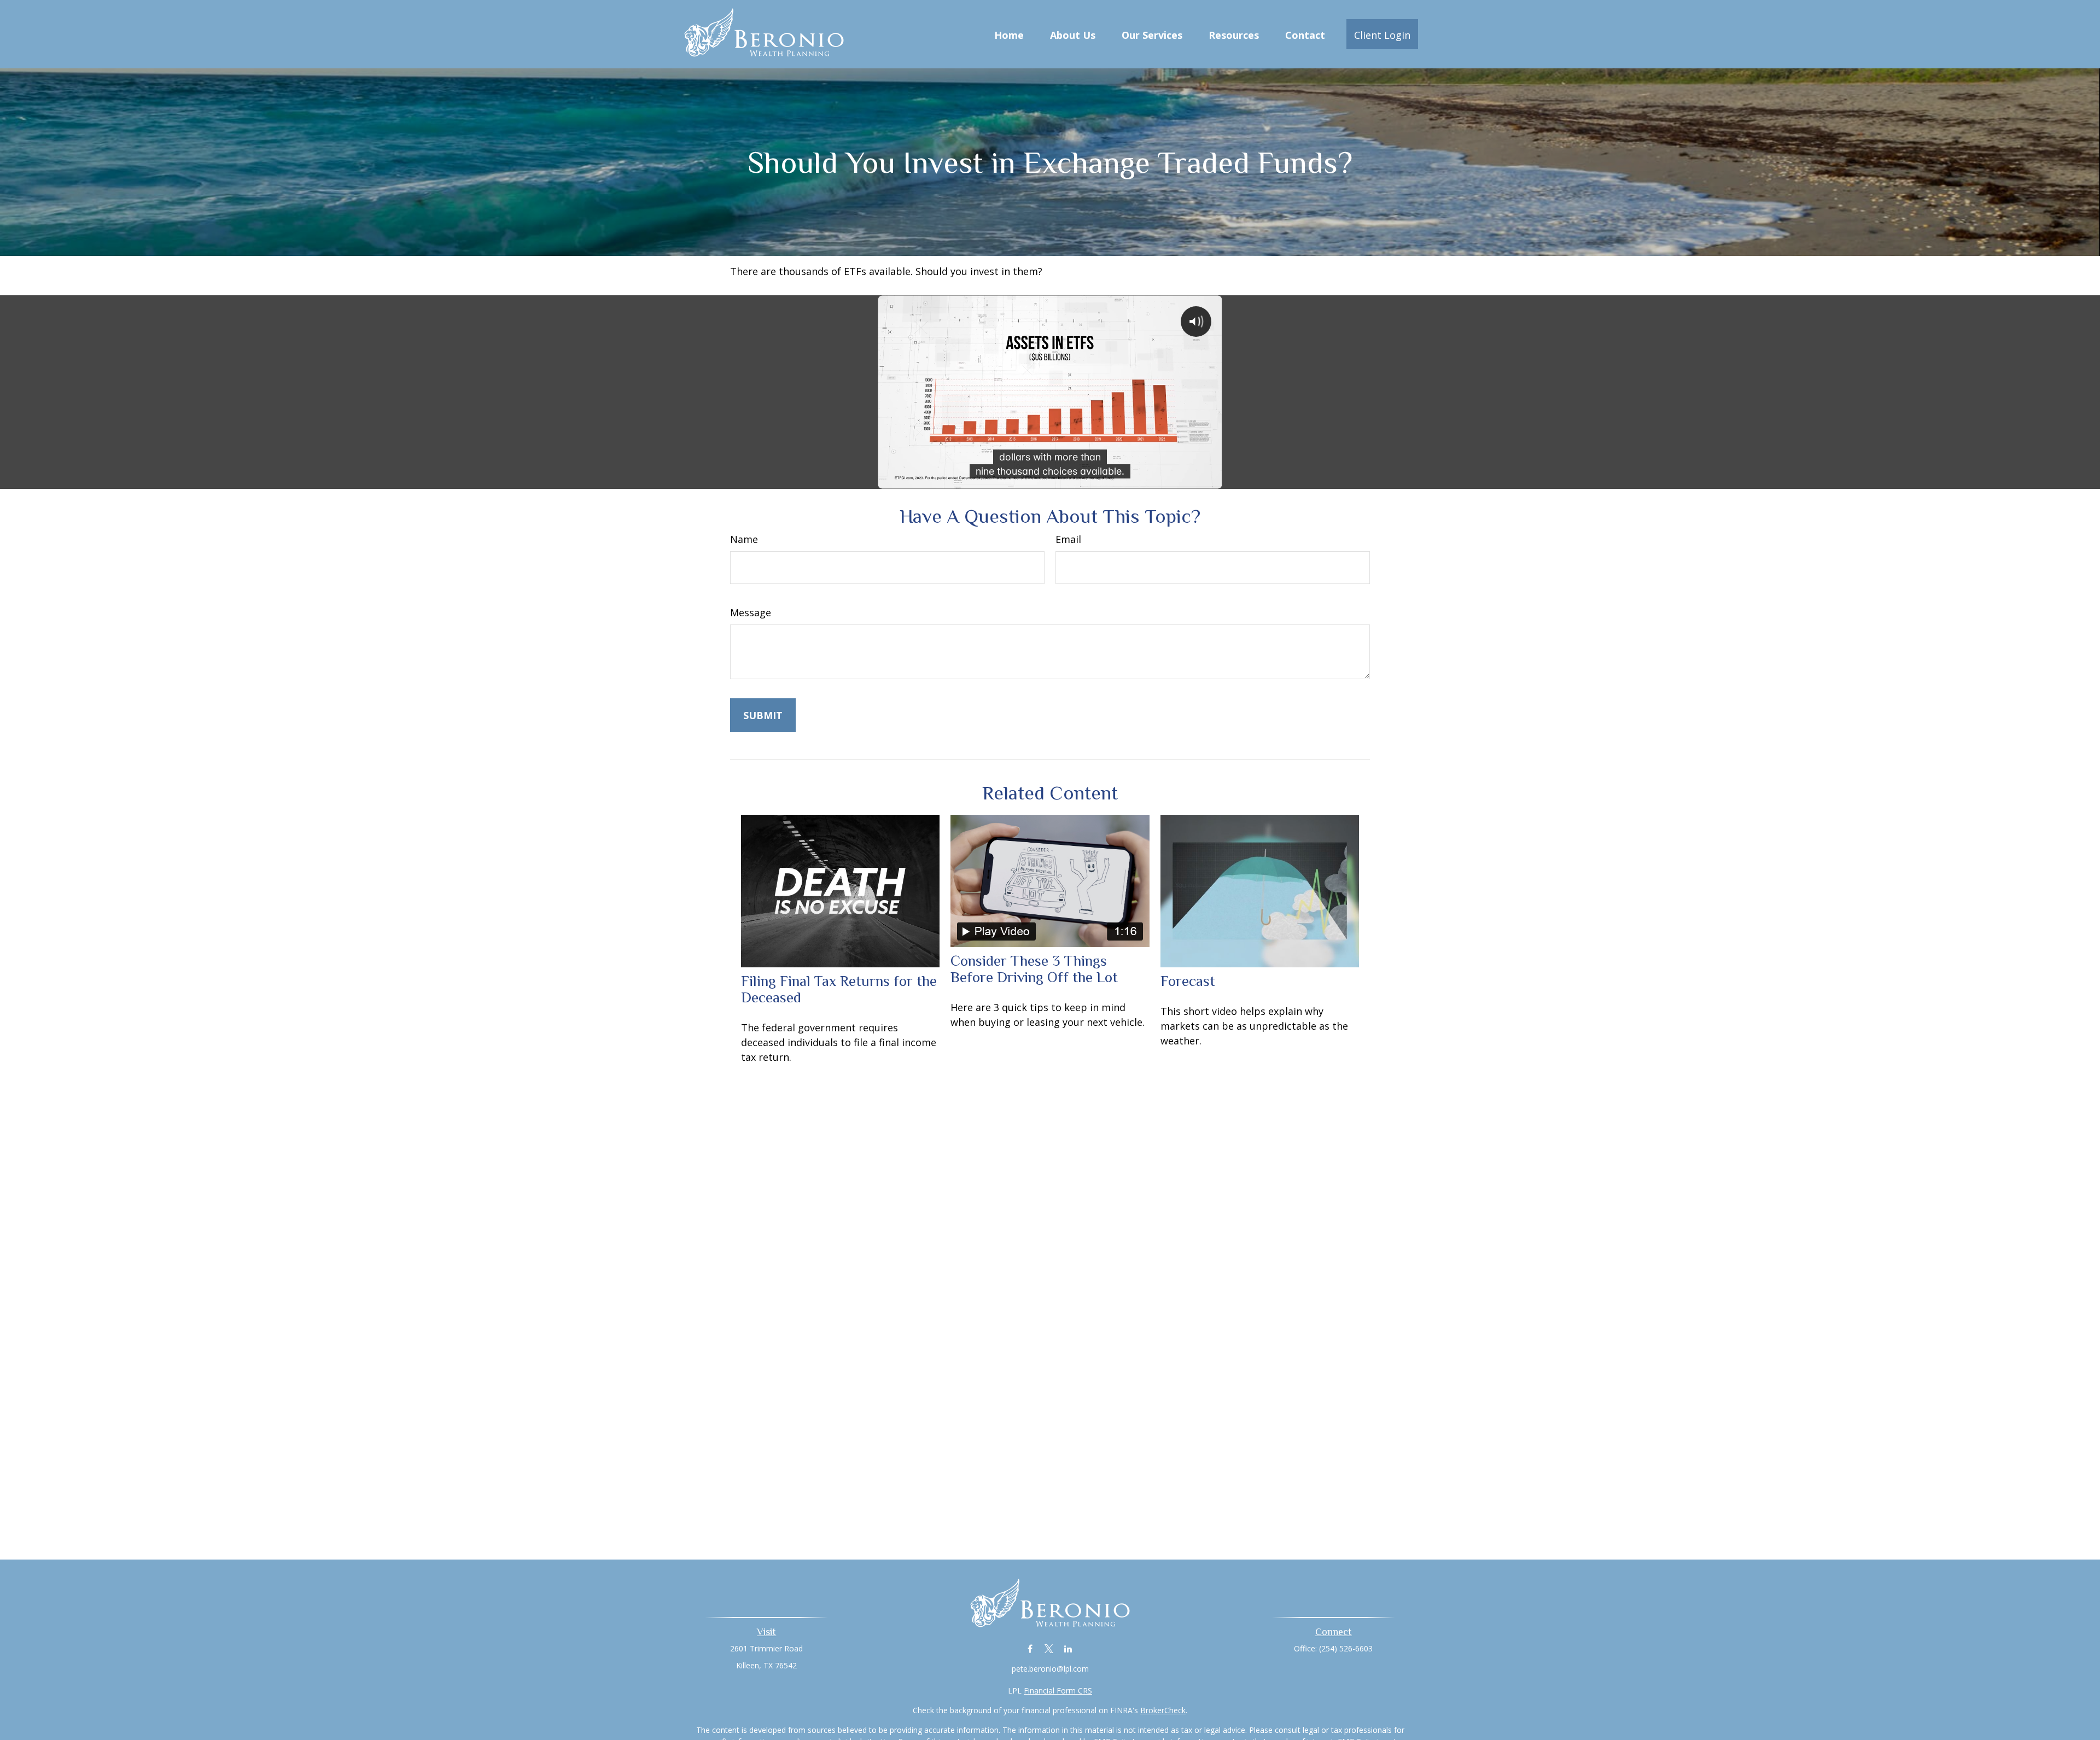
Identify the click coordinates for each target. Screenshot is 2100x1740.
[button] (1009, 34)
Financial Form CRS (1058, 1691)
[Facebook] (1030, 1648)
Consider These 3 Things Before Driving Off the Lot (1034, 969)
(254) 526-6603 (1346, 1648)
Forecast (1188, 981)
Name (744, 539)
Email (1068, 539)
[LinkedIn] (1068, 1648)
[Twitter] (1049, 1648)
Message (751, 612)
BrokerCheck (1163, 1710)
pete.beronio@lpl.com (1050, 1669)
